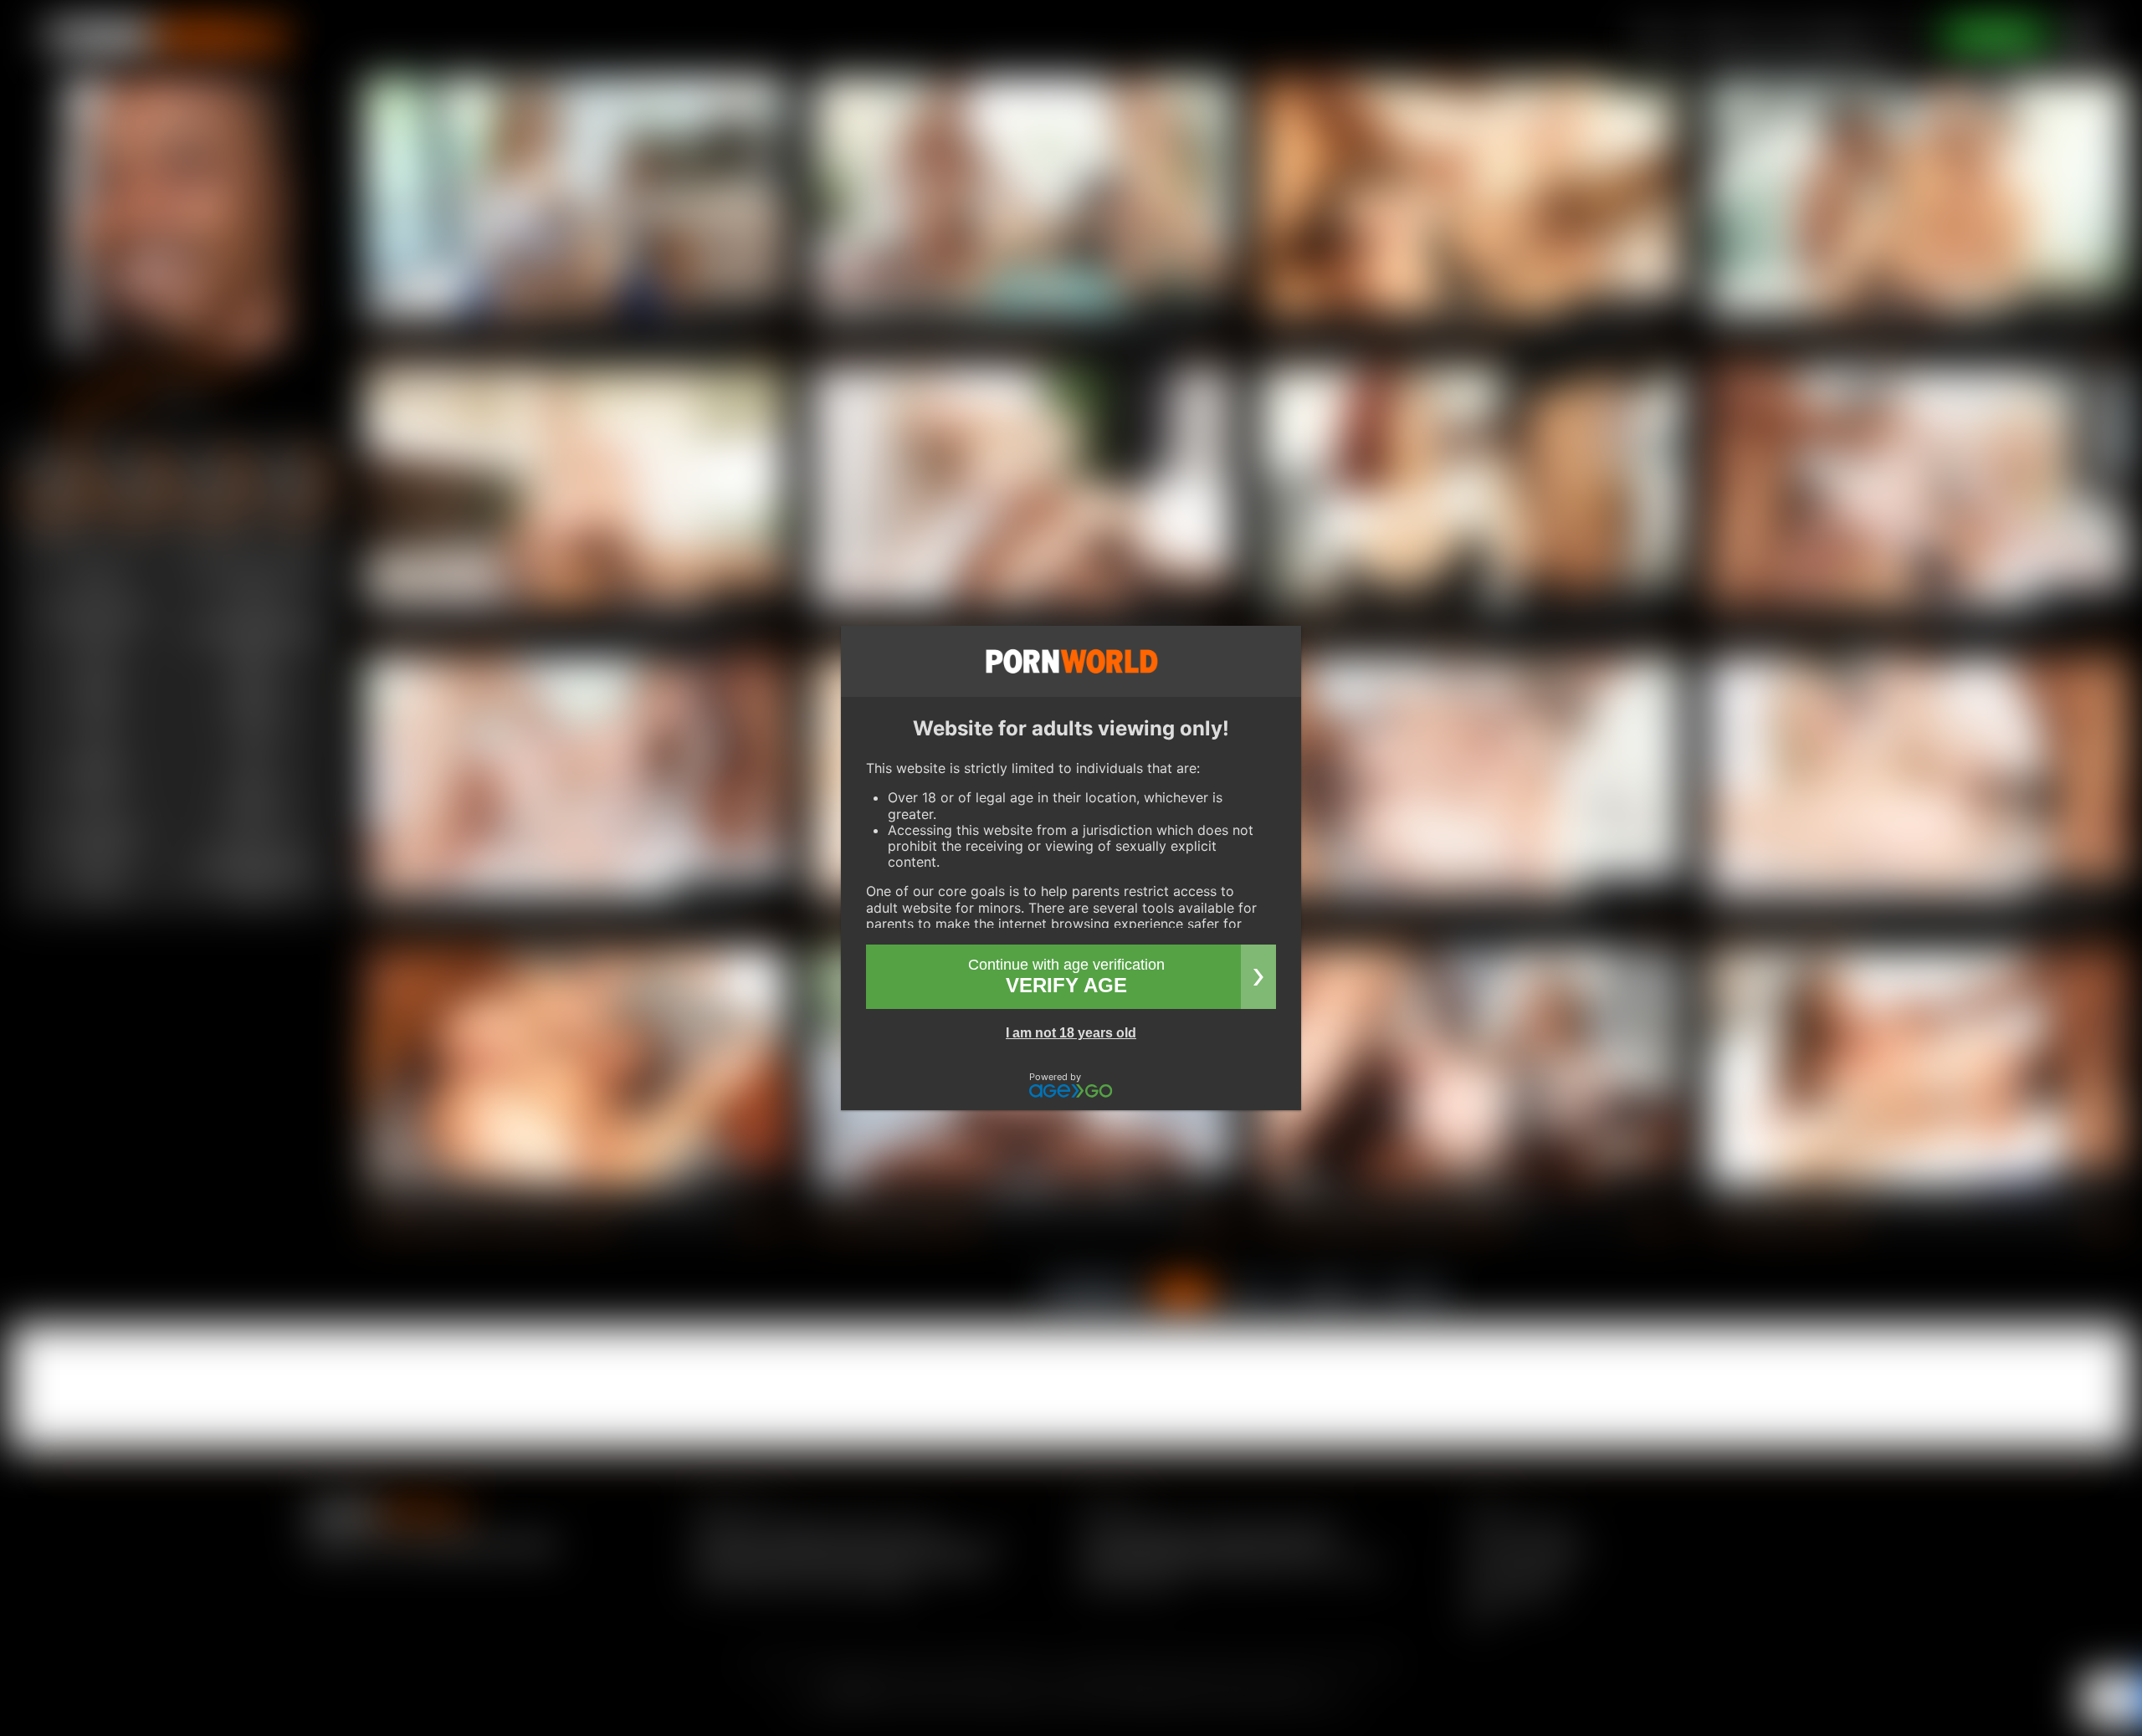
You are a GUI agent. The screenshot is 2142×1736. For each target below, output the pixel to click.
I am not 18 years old (1071, 1033)
